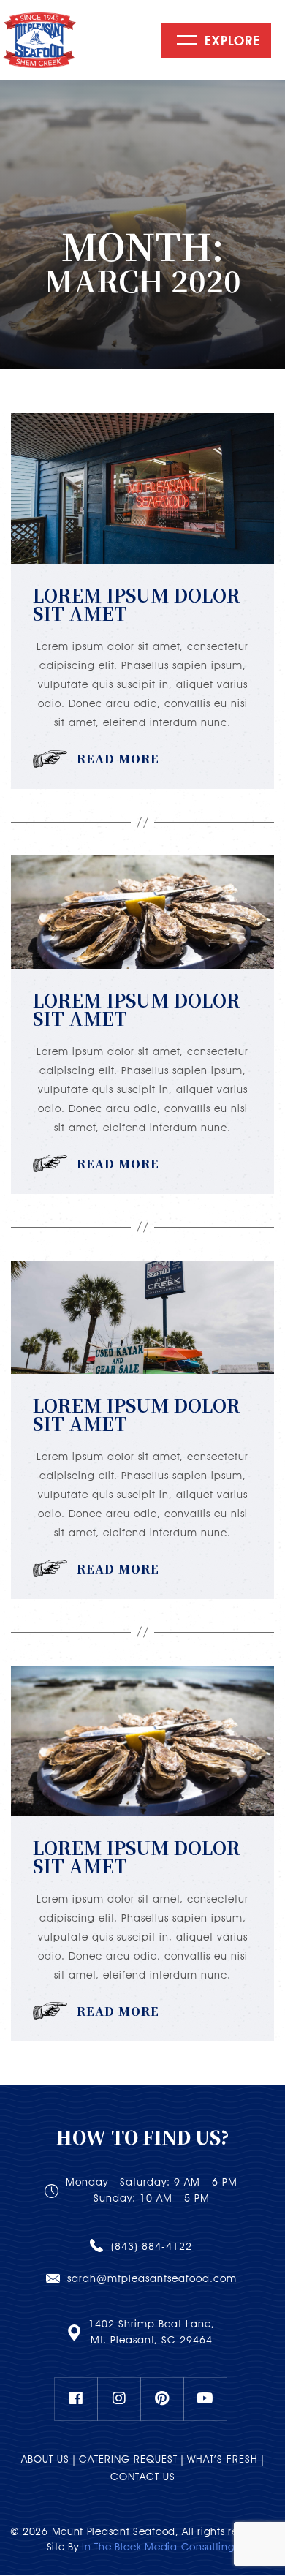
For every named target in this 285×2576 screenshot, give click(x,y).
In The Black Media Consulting (158, 2547)
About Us (45, 2459)
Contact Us (143, 2477)
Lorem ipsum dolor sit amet (137, 604)
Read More (118, 759)
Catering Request (128, 2459)
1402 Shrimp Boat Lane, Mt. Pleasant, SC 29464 (152, 2332)
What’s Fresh (223, 2459)
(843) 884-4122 (152, 2246)
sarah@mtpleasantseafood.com (152, 2278)
